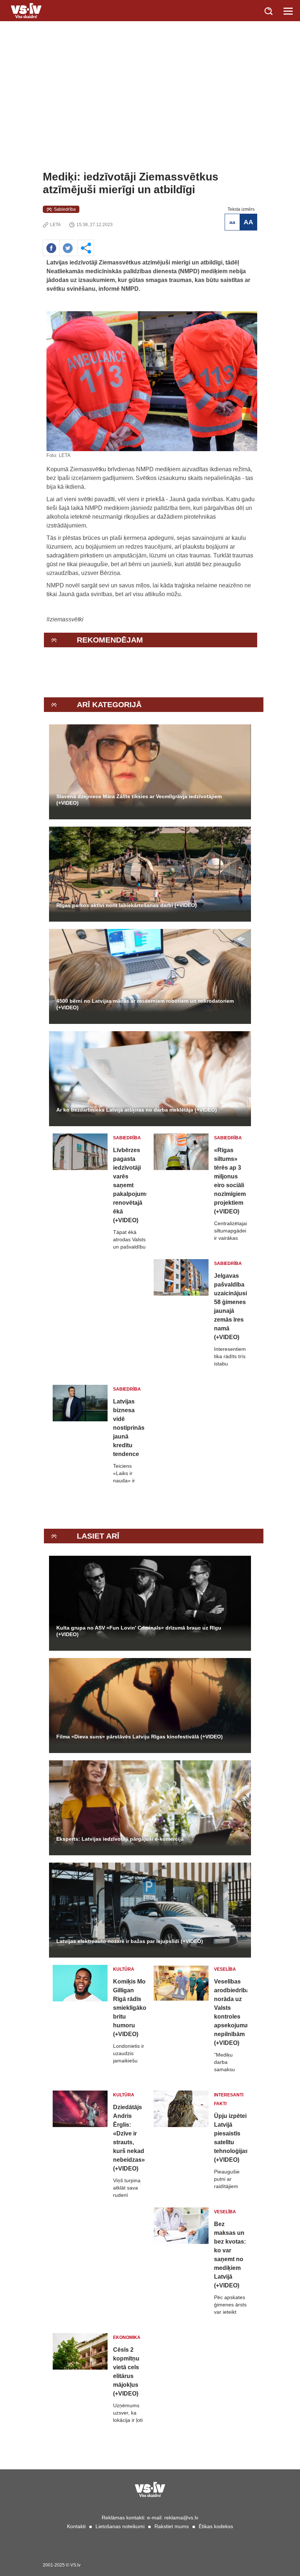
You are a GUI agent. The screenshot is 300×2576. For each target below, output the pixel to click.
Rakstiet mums (172, 2526)
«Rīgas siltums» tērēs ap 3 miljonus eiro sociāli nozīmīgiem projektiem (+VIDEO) (230, 1181)
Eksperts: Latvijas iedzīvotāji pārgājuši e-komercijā (120, 1839)
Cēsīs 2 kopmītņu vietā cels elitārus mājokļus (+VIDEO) (126, 2372)
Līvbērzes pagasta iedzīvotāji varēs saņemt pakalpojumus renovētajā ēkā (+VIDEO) (130, 1185)
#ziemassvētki (65, 619)
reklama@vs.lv (181, 2518)
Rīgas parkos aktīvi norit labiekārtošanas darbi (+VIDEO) (127, 905)
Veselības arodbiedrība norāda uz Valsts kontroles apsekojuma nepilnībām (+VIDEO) (231, 2012)
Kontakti (76, 2526)
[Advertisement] (150, 115)
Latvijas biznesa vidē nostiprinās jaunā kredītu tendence (129, 1428)
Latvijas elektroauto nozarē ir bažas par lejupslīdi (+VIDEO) (130, 1941)
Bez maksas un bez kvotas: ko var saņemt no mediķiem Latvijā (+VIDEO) (230, 2255)
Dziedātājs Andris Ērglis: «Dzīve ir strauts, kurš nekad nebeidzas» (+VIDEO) (129, 2138)
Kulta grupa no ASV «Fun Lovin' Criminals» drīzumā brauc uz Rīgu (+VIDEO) (139, 1631)
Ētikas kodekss (216, 2526)
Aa (232, 222)
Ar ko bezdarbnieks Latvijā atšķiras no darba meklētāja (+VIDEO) (137, 1110)
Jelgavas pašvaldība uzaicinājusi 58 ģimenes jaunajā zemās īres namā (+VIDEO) (230, 1306)
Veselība (225, 1969)
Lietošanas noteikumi (120, 2526)
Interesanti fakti (229, 2099)
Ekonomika (127, 2337)
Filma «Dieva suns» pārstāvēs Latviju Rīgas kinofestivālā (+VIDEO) (140, 1737)
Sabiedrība (65, 209)
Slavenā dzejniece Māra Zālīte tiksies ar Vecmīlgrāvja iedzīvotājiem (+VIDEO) (139, 800)
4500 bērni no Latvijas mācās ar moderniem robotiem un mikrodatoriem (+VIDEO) (145, 1004)
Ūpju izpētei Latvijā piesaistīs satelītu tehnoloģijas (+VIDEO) (231, 2138)
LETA (55, 225)
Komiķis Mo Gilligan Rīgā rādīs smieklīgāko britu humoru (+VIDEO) (130, 2008)
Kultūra (124, 1969)
